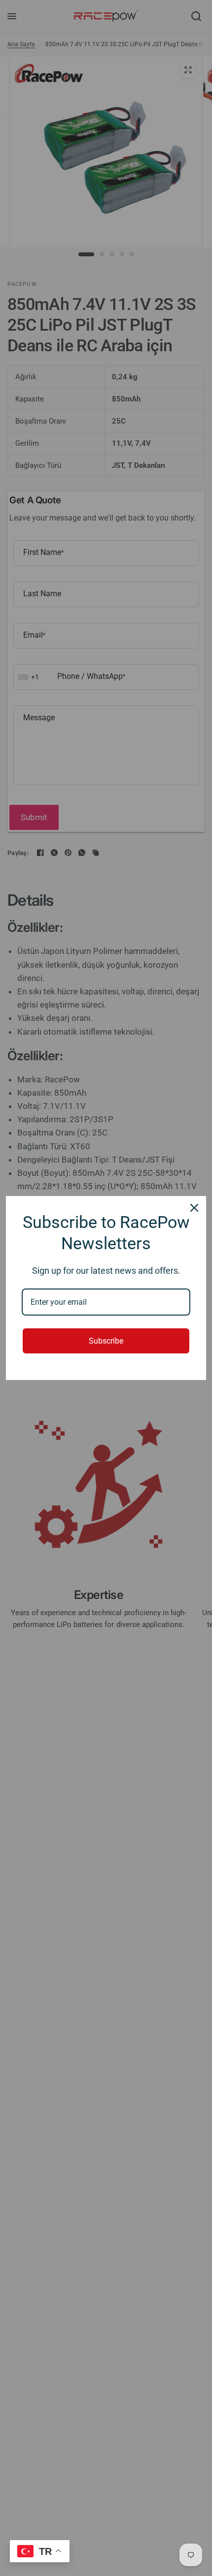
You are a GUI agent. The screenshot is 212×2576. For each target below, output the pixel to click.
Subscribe (106, 1341)
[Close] (194, 1208)
